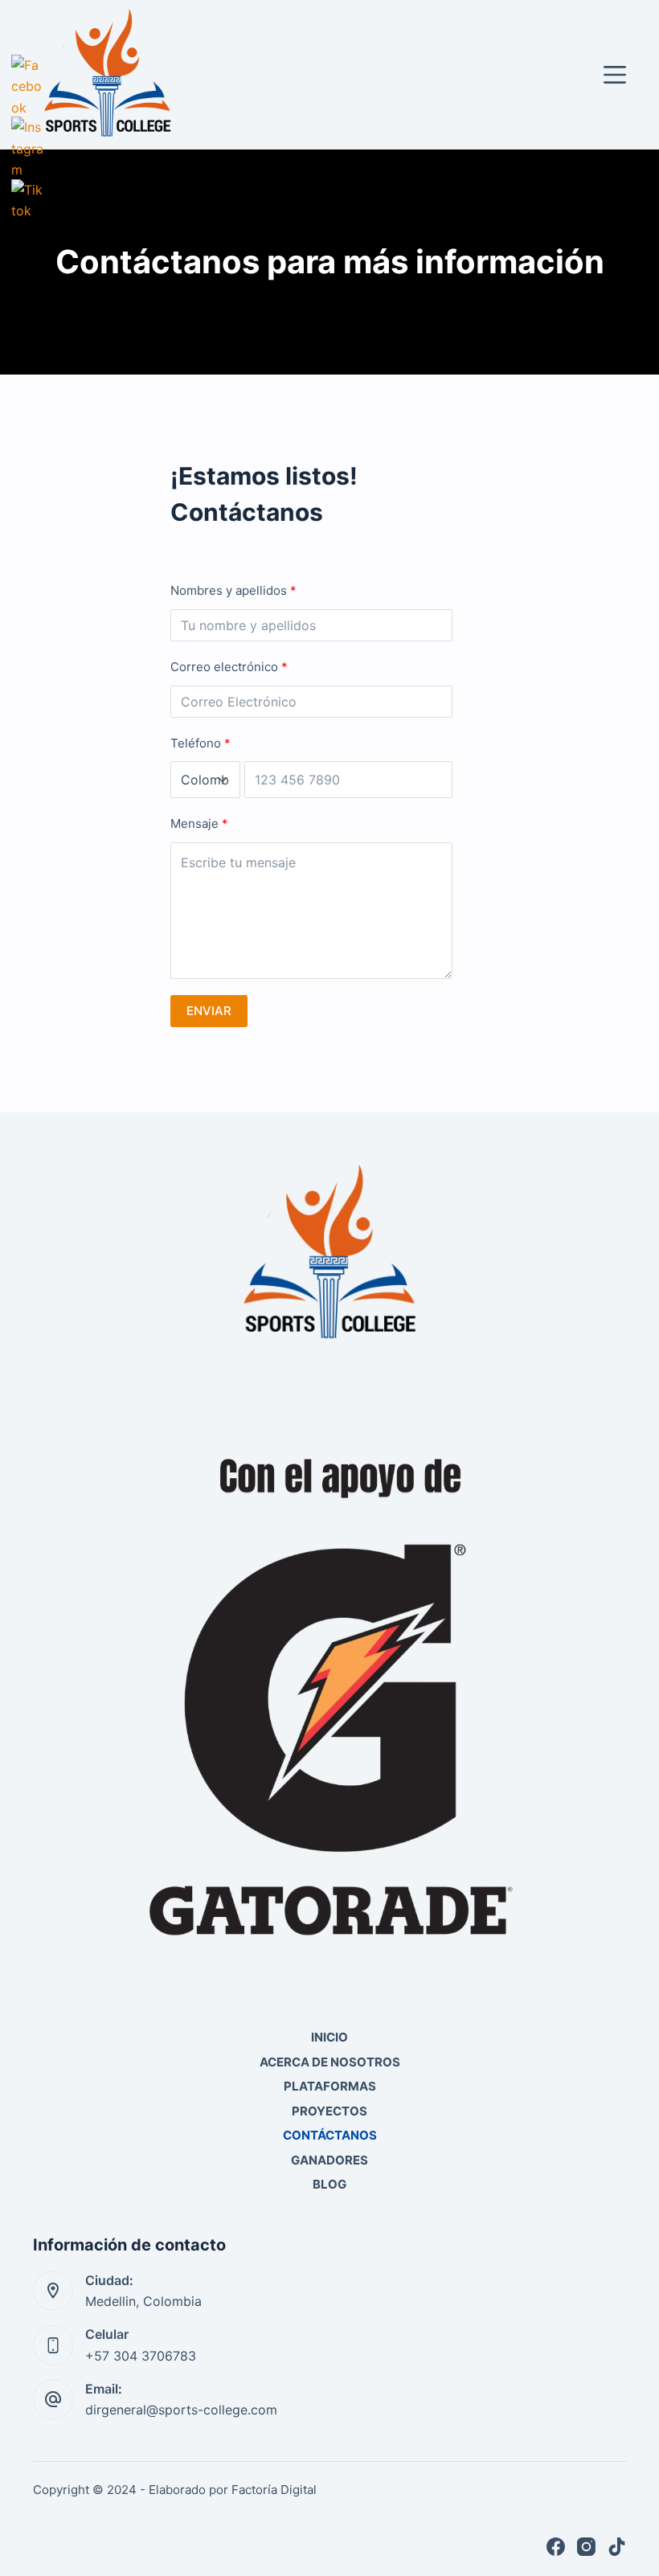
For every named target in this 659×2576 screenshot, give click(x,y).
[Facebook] (556, 2547)
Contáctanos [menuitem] (330, 2135)
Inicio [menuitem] (329, 2037)
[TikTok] (617, 2547)
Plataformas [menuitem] (330, 2086)
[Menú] (615, 75)
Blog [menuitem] (329, 2184)
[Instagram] (586, 2547)
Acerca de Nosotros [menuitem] (330, 2062)
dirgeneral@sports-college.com (181, 2410)
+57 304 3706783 (141, 2356)
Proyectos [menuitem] (329, 2111)
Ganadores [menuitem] (329, 2160)
